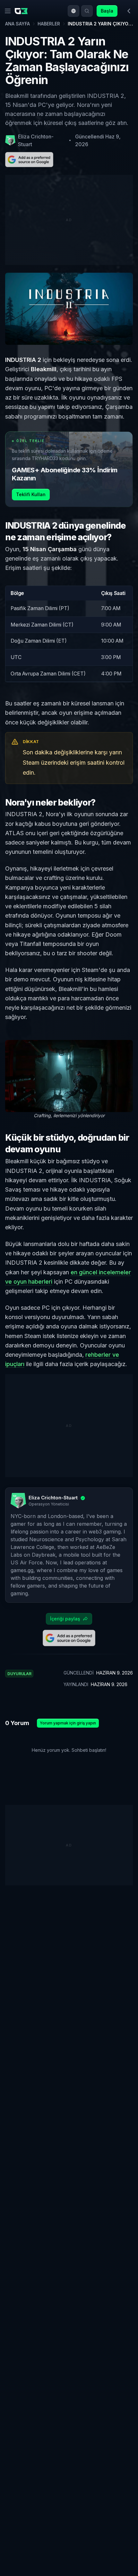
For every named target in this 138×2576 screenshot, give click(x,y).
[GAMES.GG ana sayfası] (22, 11)
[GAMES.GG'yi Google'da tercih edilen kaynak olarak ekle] (29, 160)
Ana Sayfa (17, 24)
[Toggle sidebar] (129, 11)
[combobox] (73, 11)
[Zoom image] (69, 1076)
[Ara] (87, 11)
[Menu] (8, 11)
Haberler (49, 24)
